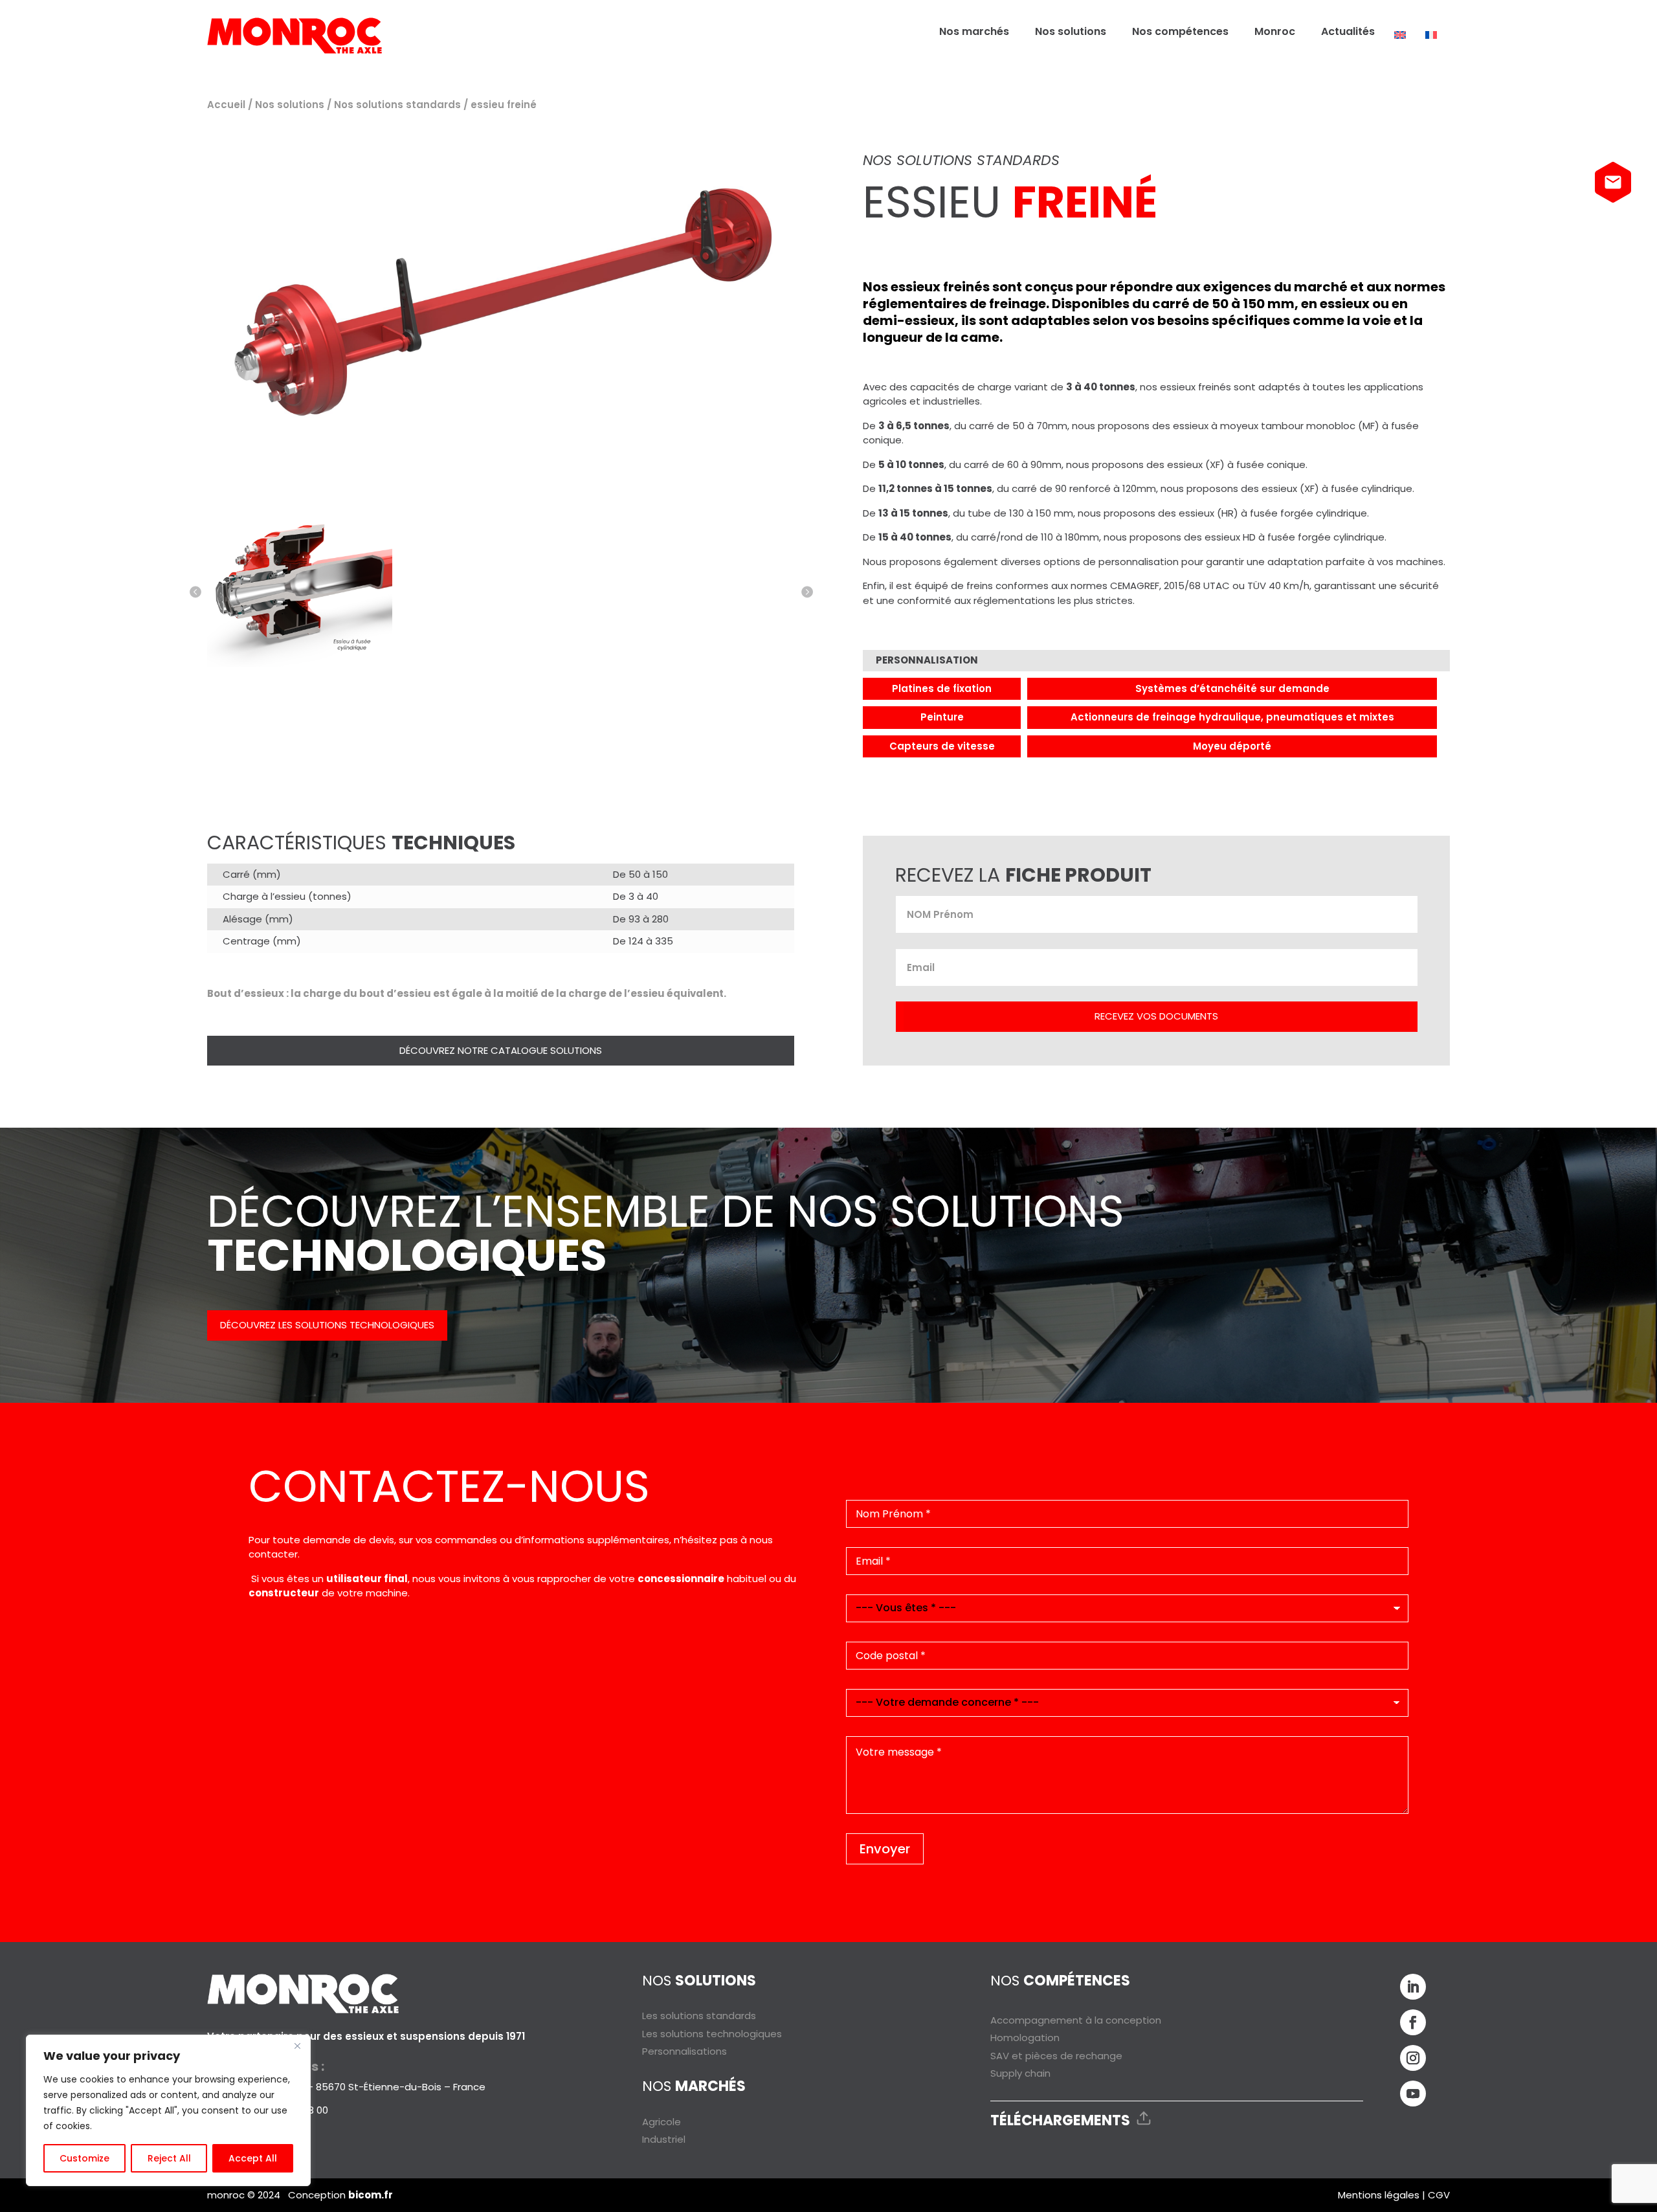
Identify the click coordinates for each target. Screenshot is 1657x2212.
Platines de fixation (942, 688)
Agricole (662, 2122)
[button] (195, 592)
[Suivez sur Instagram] (1413, 2058)
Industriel (664, 2139)
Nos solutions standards (397, 105)
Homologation (1025, 2038)
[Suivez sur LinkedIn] (1413, 1987)
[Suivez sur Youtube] (1413, 2094)
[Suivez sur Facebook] (1413, 2022)
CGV (1439, 2195)
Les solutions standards (699, 2016)
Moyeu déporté (1232, 746)
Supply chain (1020, 2073)
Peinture (942, 717)
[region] (168, 2110)
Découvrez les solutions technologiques (327, 1325)
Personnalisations (684, 2051)
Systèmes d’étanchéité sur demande (1232, 688)
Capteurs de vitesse (942, 746)
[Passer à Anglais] (1400, 35)
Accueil (226, 105)
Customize (84, 2158)
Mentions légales (1379, 2195)
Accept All (253, 2158)
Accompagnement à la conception (1076, 2020)
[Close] (297, 2046)
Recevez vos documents (1156, 1016)
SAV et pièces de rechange (1056, 2056)
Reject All (169, 2158)
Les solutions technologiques (712, 2034)
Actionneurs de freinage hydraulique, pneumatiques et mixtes (1232, 717)
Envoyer (885, 1849)
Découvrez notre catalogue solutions (501, 1050)
